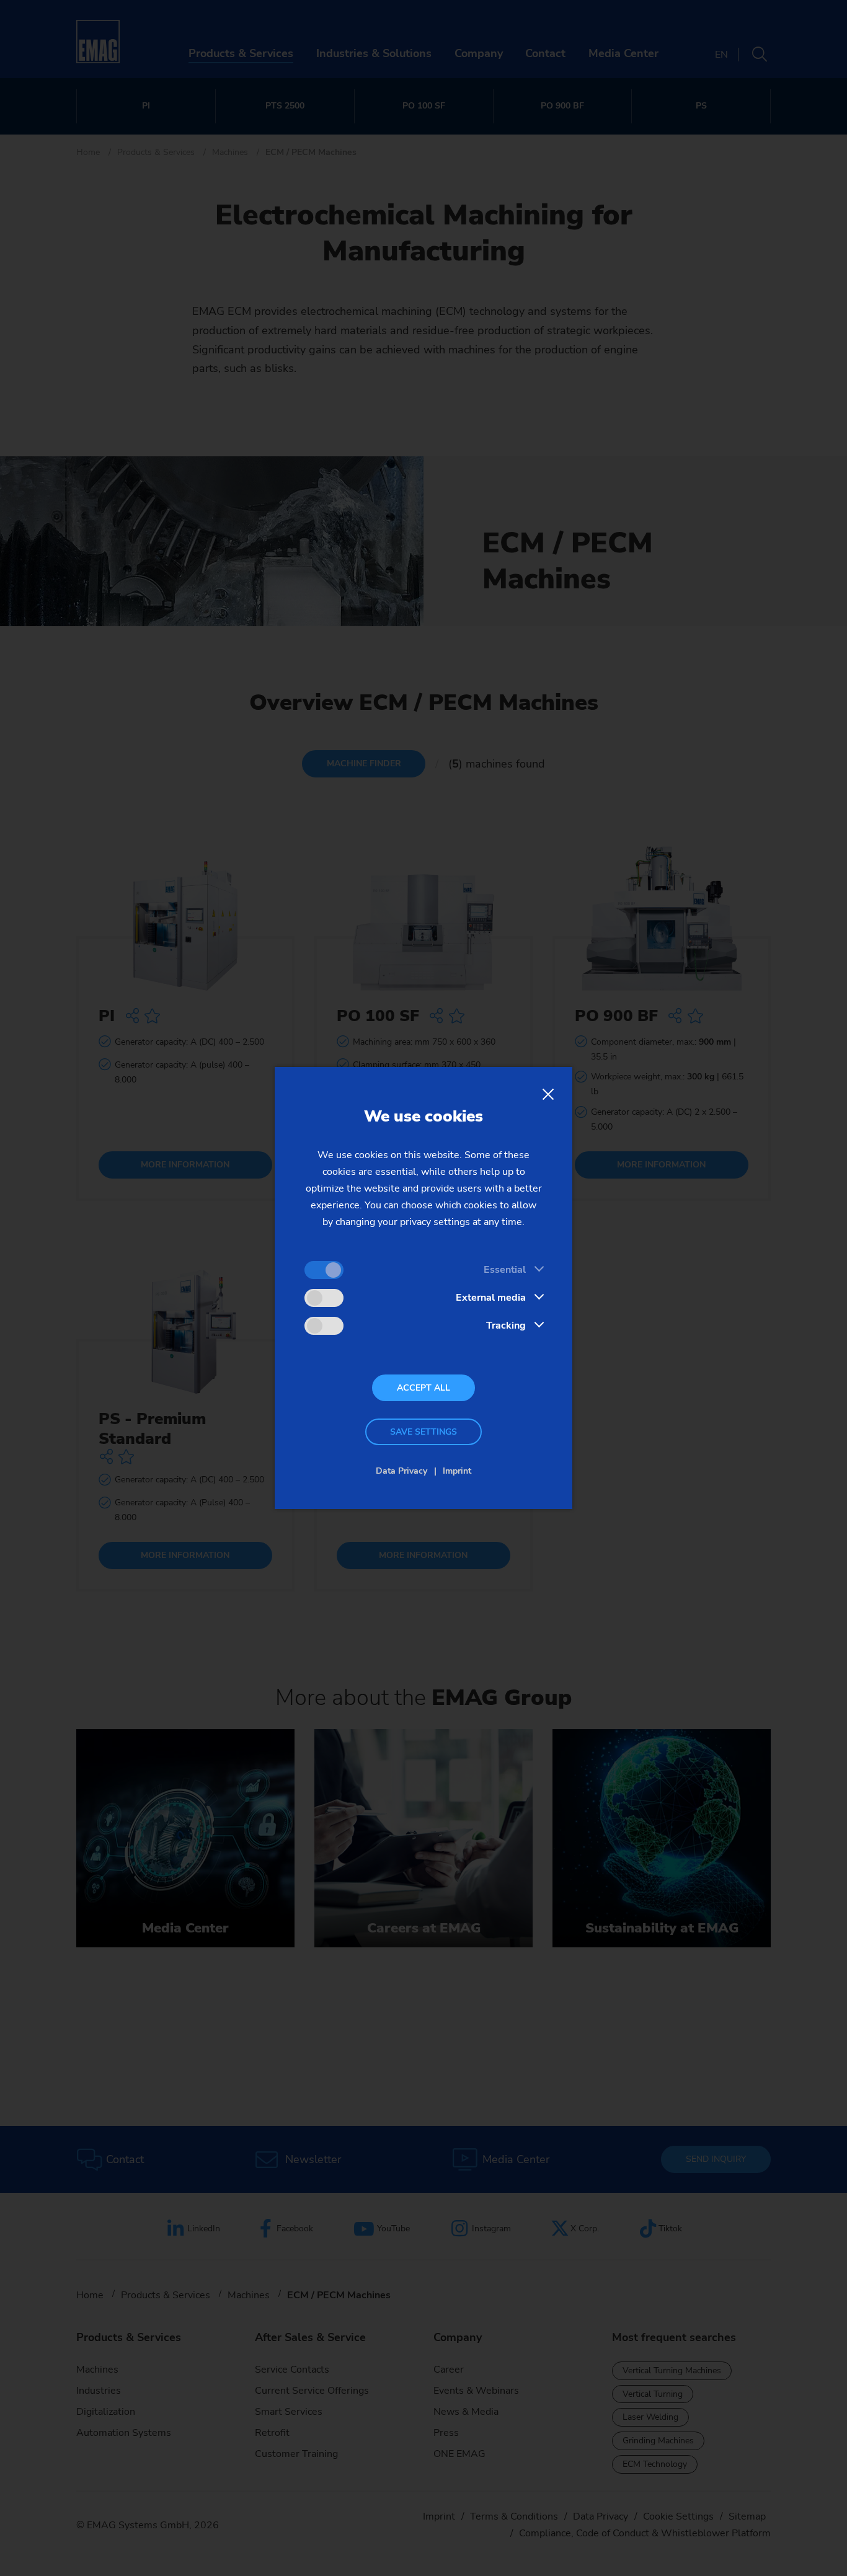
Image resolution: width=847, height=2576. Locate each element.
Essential (505, 1270)
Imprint (457, 1471)
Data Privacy (401, 1471)
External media (491, 1298)
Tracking (506, 1326)
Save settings (423, 1432)
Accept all (423, 1388)
